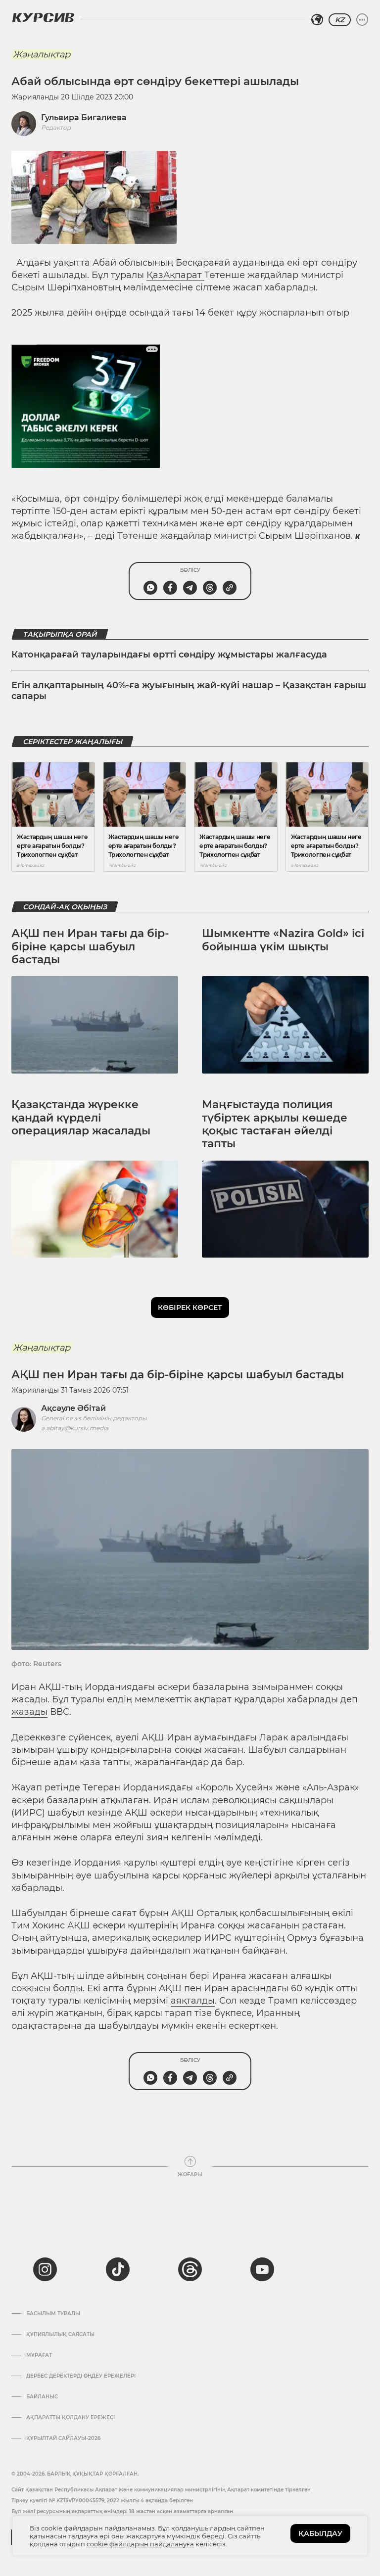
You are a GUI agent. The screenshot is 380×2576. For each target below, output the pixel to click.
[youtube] (262, 2269)
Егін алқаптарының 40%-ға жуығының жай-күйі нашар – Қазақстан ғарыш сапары (189, 691)
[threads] (190, 2269)
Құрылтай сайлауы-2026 (63, 2438)
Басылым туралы (53, 2314)
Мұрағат (39, 2355)
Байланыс (42, 2397)
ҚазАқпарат (175, 275)
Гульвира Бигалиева (84, 117)
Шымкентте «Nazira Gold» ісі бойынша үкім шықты (283, 940)
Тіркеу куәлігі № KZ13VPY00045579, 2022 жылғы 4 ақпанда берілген (102, 2501)
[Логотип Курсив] (43, 17)
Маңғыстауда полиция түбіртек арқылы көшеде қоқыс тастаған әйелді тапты (275, 1124)
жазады (29, 1712)
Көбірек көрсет (190, 1308)
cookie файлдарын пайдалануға (140, 2544)
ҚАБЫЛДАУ (320, 2533)
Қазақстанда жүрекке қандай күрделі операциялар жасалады (81, 1118)
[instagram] (45, 2269)
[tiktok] (118, 2269)
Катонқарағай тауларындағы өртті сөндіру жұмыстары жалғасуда (169, 655)
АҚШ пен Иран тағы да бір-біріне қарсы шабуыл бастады (90, 946)
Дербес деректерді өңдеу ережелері (81, 2376)
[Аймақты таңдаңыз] (317, 20)
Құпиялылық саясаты (60, 2335)
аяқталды (193, 2001)
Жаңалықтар (42, 54)
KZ (340, 20)
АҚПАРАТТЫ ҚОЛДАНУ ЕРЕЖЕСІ (71, 2418)
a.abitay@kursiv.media (75, 1428)
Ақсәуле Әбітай (73, 1408)
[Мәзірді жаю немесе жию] (362, 20)
